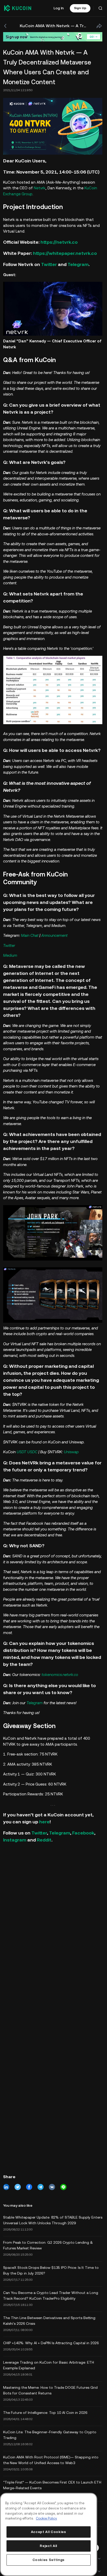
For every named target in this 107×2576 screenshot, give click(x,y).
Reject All (48, 2546)
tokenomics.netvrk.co (60, 1675)
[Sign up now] (53, 37)
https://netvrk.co (59, 242)
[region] (49, 2534)
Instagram (15, 1840)
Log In (59, 8)
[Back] (6, 26)
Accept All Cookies (49, 2532)
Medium (10, 955)
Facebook (83, 1833)
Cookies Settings (49, 2560)
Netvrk (40, 188)
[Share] (99, 26)
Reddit (44, 1840)
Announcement (54, 935)
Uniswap (71, 1452)
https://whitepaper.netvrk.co (65, 253)
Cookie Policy (46, 2518)
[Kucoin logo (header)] (18, 8)
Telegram (78, 264)
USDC (32, 1452)
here (44, 1822)
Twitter (49, 264)
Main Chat (30, 935)
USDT (21, 1452)
